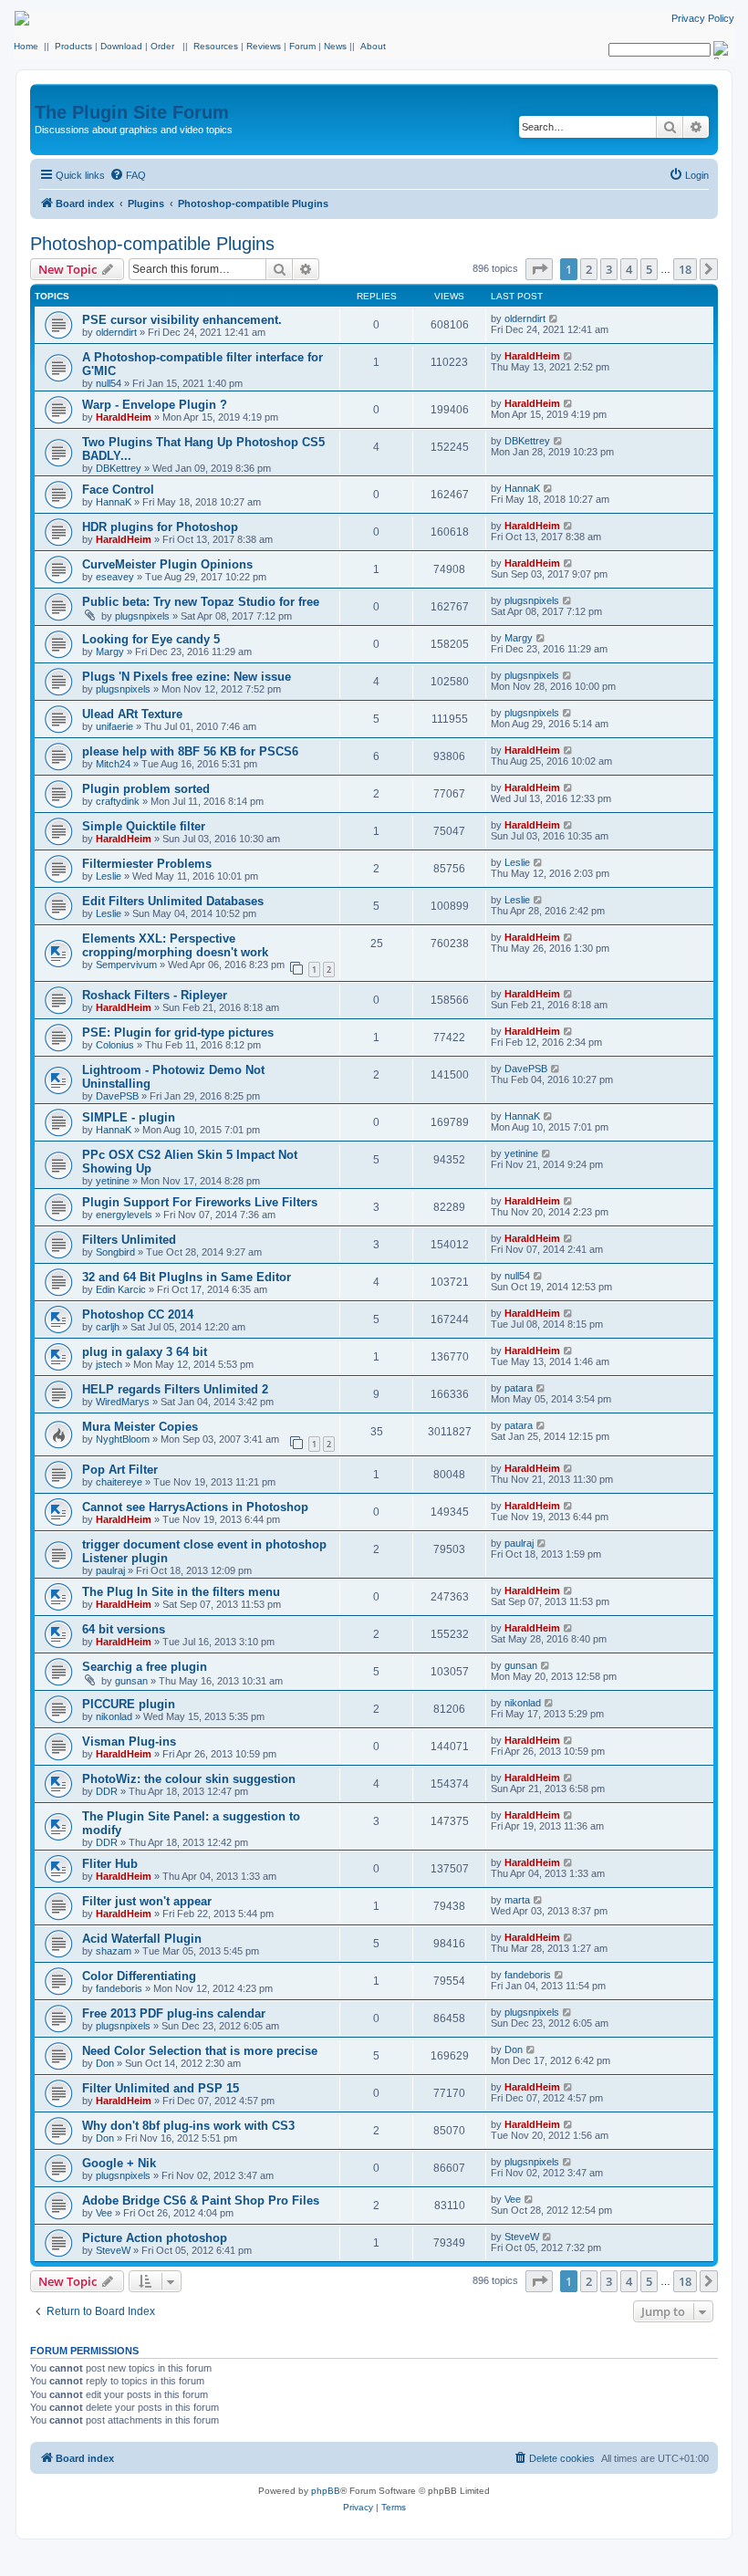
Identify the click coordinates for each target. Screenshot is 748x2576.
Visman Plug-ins (129, 1742)
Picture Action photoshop (155, 2238)
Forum (302, 46)
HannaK (114, 502)
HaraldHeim (532, 356)
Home (26, 46)
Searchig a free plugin (145, 1667)
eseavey (115, 577)
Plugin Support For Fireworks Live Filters (200, 1202)
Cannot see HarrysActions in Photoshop (195, 1507)
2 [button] (589, 269)
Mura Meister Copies (140, 1427)
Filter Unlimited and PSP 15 (161, 2088)
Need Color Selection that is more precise (200, 2051)
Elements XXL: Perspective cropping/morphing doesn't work (175, 945)
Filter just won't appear (147, 1901)
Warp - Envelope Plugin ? (155, 405)
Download (121, 46)
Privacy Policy (703, 18)
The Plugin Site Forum (132, 112)
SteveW (113, 2250)
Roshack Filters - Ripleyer (155, 995)
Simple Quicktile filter (144, 826)
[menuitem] (128, 175)
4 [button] (629, 269)
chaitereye (119, 1482)
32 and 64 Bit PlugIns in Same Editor (187, 1277)
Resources (216, 46)
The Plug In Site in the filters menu (181, 1592)
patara (519, 1388)
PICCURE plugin (129, 1704)
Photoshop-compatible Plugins (152, 244)
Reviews (264, 46)
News (335, 46)
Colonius (115, 1045)
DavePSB (117, 1096)
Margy (110, 652)
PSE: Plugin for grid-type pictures (178, 1032)
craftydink (118, 801)
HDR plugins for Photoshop (160, 527)
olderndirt (116, 332)
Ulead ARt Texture (132, 714)
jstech (109, 1364)
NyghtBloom (123, 1439)
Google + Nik (119, 2163)
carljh (108, 1327)
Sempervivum (126, 965)
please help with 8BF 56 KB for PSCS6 (190, 751)
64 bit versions (124, 1629)
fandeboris (119, 1988)
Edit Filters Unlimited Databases (173, 901)
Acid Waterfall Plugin (142, 1939)
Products (73, 46)
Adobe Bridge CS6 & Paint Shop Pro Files (201, 2201)
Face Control (118, 490)
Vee (104, 2213)
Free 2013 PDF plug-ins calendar (174, 2013)
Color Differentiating (139, 1976)
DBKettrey (119, 468)
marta (517, 1900)
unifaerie (114, 726)
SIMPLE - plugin (129, 1117)
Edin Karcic (121, 1289)
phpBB (326, 2491)
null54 (109, 383)
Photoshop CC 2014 (138, 1314)
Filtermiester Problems (147, 864)
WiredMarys (123, 1402)
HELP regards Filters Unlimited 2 (175, 1389)
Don (105, 2063)
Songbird (115, 1252)
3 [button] (609, 269)
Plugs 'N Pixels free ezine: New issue (187, 677)
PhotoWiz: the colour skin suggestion (189, 1779)
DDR (107, 1791)
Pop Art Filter (120, 1470)
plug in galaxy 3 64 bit (145, 1352)
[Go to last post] (554, 318)
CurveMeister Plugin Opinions (167, 564)
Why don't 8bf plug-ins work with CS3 (188, 2126)
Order (162, 46)
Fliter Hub (110, 1864)
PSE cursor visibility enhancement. (182, 320)
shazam (114, 1951)
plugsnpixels (142, 616)
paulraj (110, 1570)
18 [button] (685, 269)
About (373, 46)
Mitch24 (113, 764)
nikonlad (114, 1716)
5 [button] (649, 269)
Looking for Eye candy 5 (151, 639)
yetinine (113, 1181)
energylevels (124, 1215)
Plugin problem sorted (146, 789)
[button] (539, 269)
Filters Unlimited (129, 1240)
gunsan (131, 1681)
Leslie (109, 876)
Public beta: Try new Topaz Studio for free (201, 602)
